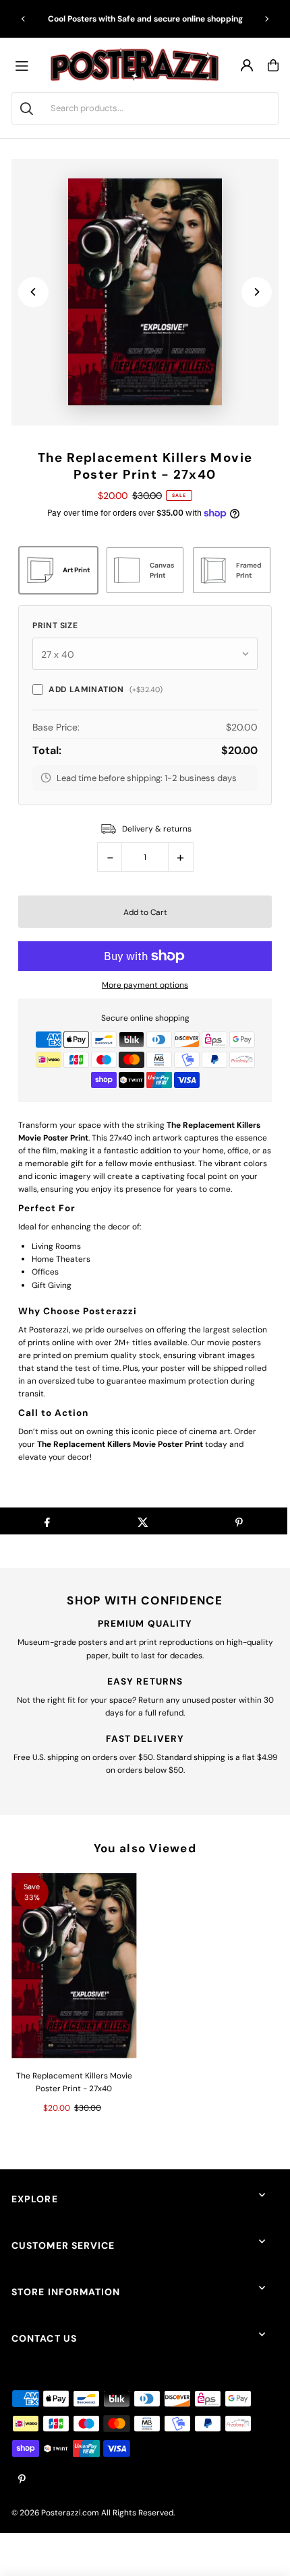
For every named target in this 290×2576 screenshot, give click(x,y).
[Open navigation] (25, 65)
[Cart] (273, 65)
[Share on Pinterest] (239, 1521)
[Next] (266, 19)
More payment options (145, 985)
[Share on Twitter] (143, 1521)
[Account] (247, 65)
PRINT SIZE (55, 625)
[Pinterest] (22, 2480)
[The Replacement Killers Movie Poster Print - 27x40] (74, 1966)
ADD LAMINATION (105, 689)
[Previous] (24, 19)
